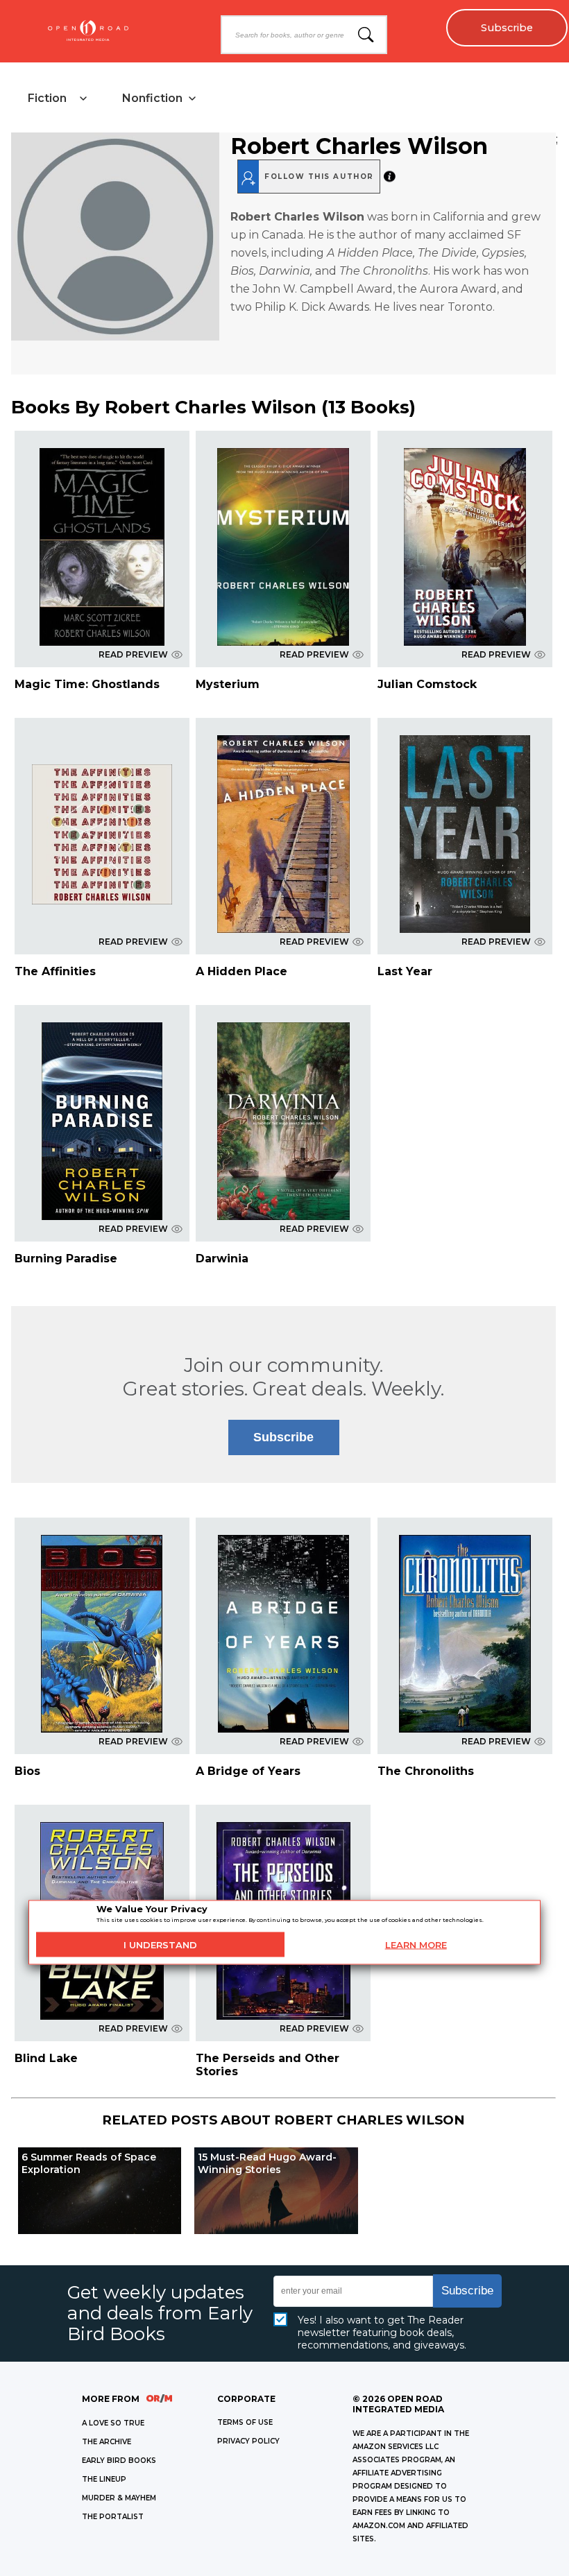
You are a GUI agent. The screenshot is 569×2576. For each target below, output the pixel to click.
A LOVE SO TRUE (113, 2423)
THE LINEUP (104, 2479)
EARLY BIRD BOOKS (119, 2461)
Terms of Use (245, 2422)
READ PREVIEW (133, 654)
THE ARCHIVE (107, 2442)
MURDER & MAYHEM (119, 2498)
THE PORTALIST (113, 2517)
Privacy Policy (248, 2441)
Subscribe (507, 28)
